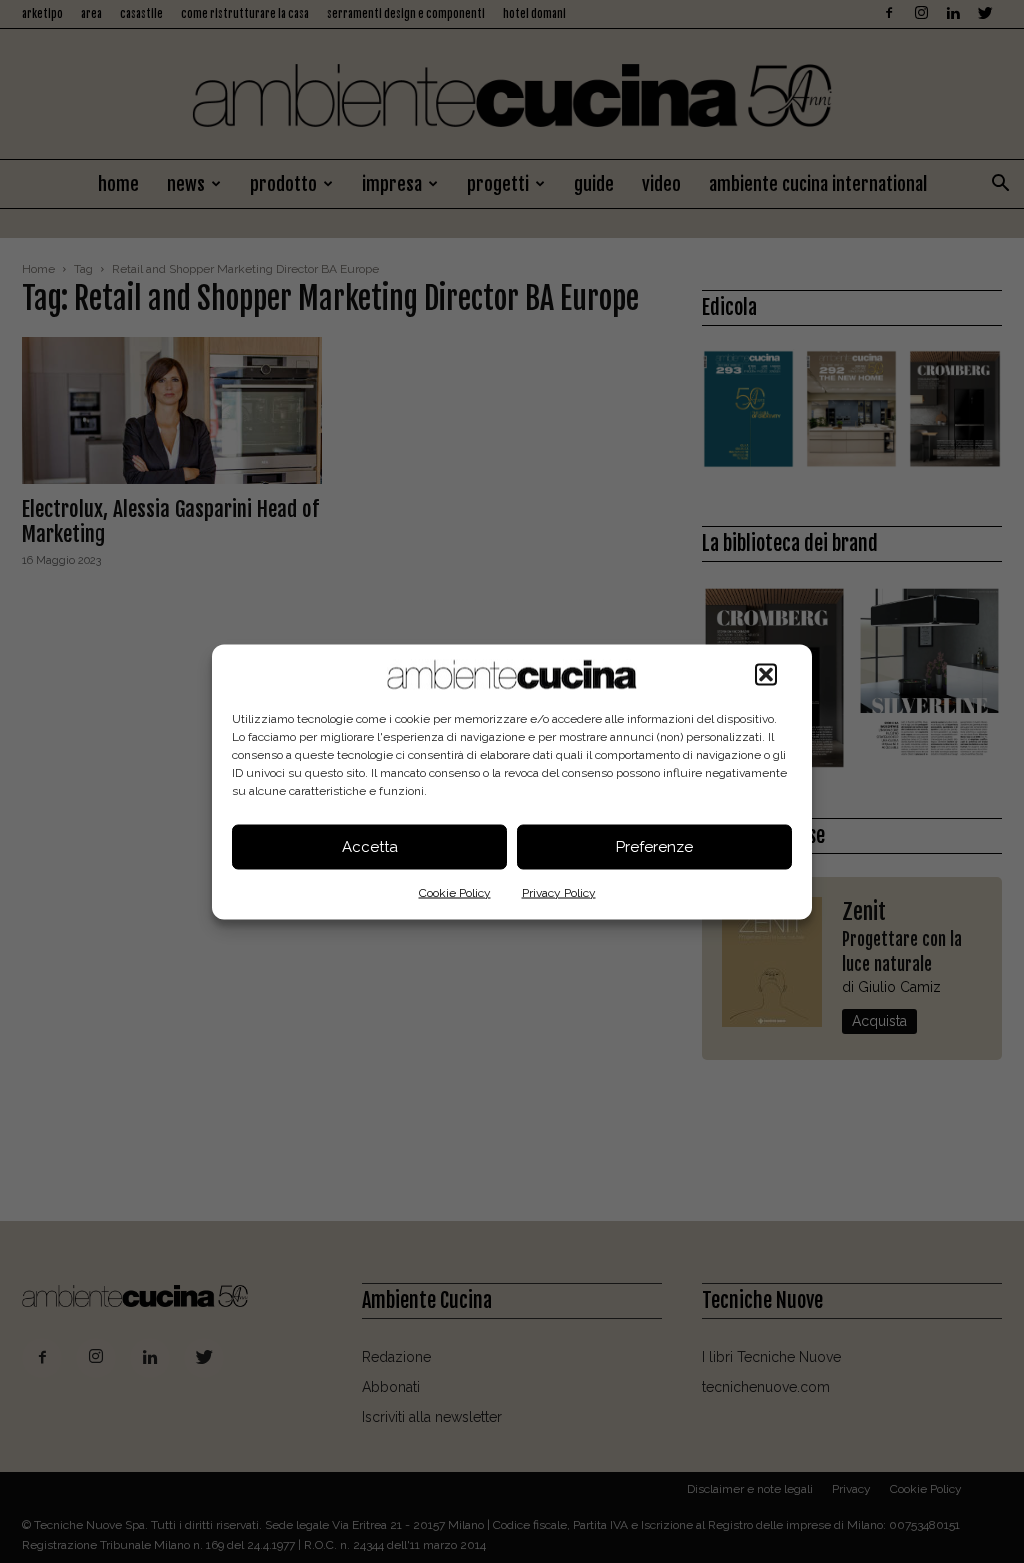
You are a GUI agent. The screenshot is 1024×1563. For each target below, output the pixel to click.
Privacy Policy (559, 892)
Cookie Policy (455, 892)
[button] (766, 674)
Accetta (370, 847)
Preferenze (654, 847)
